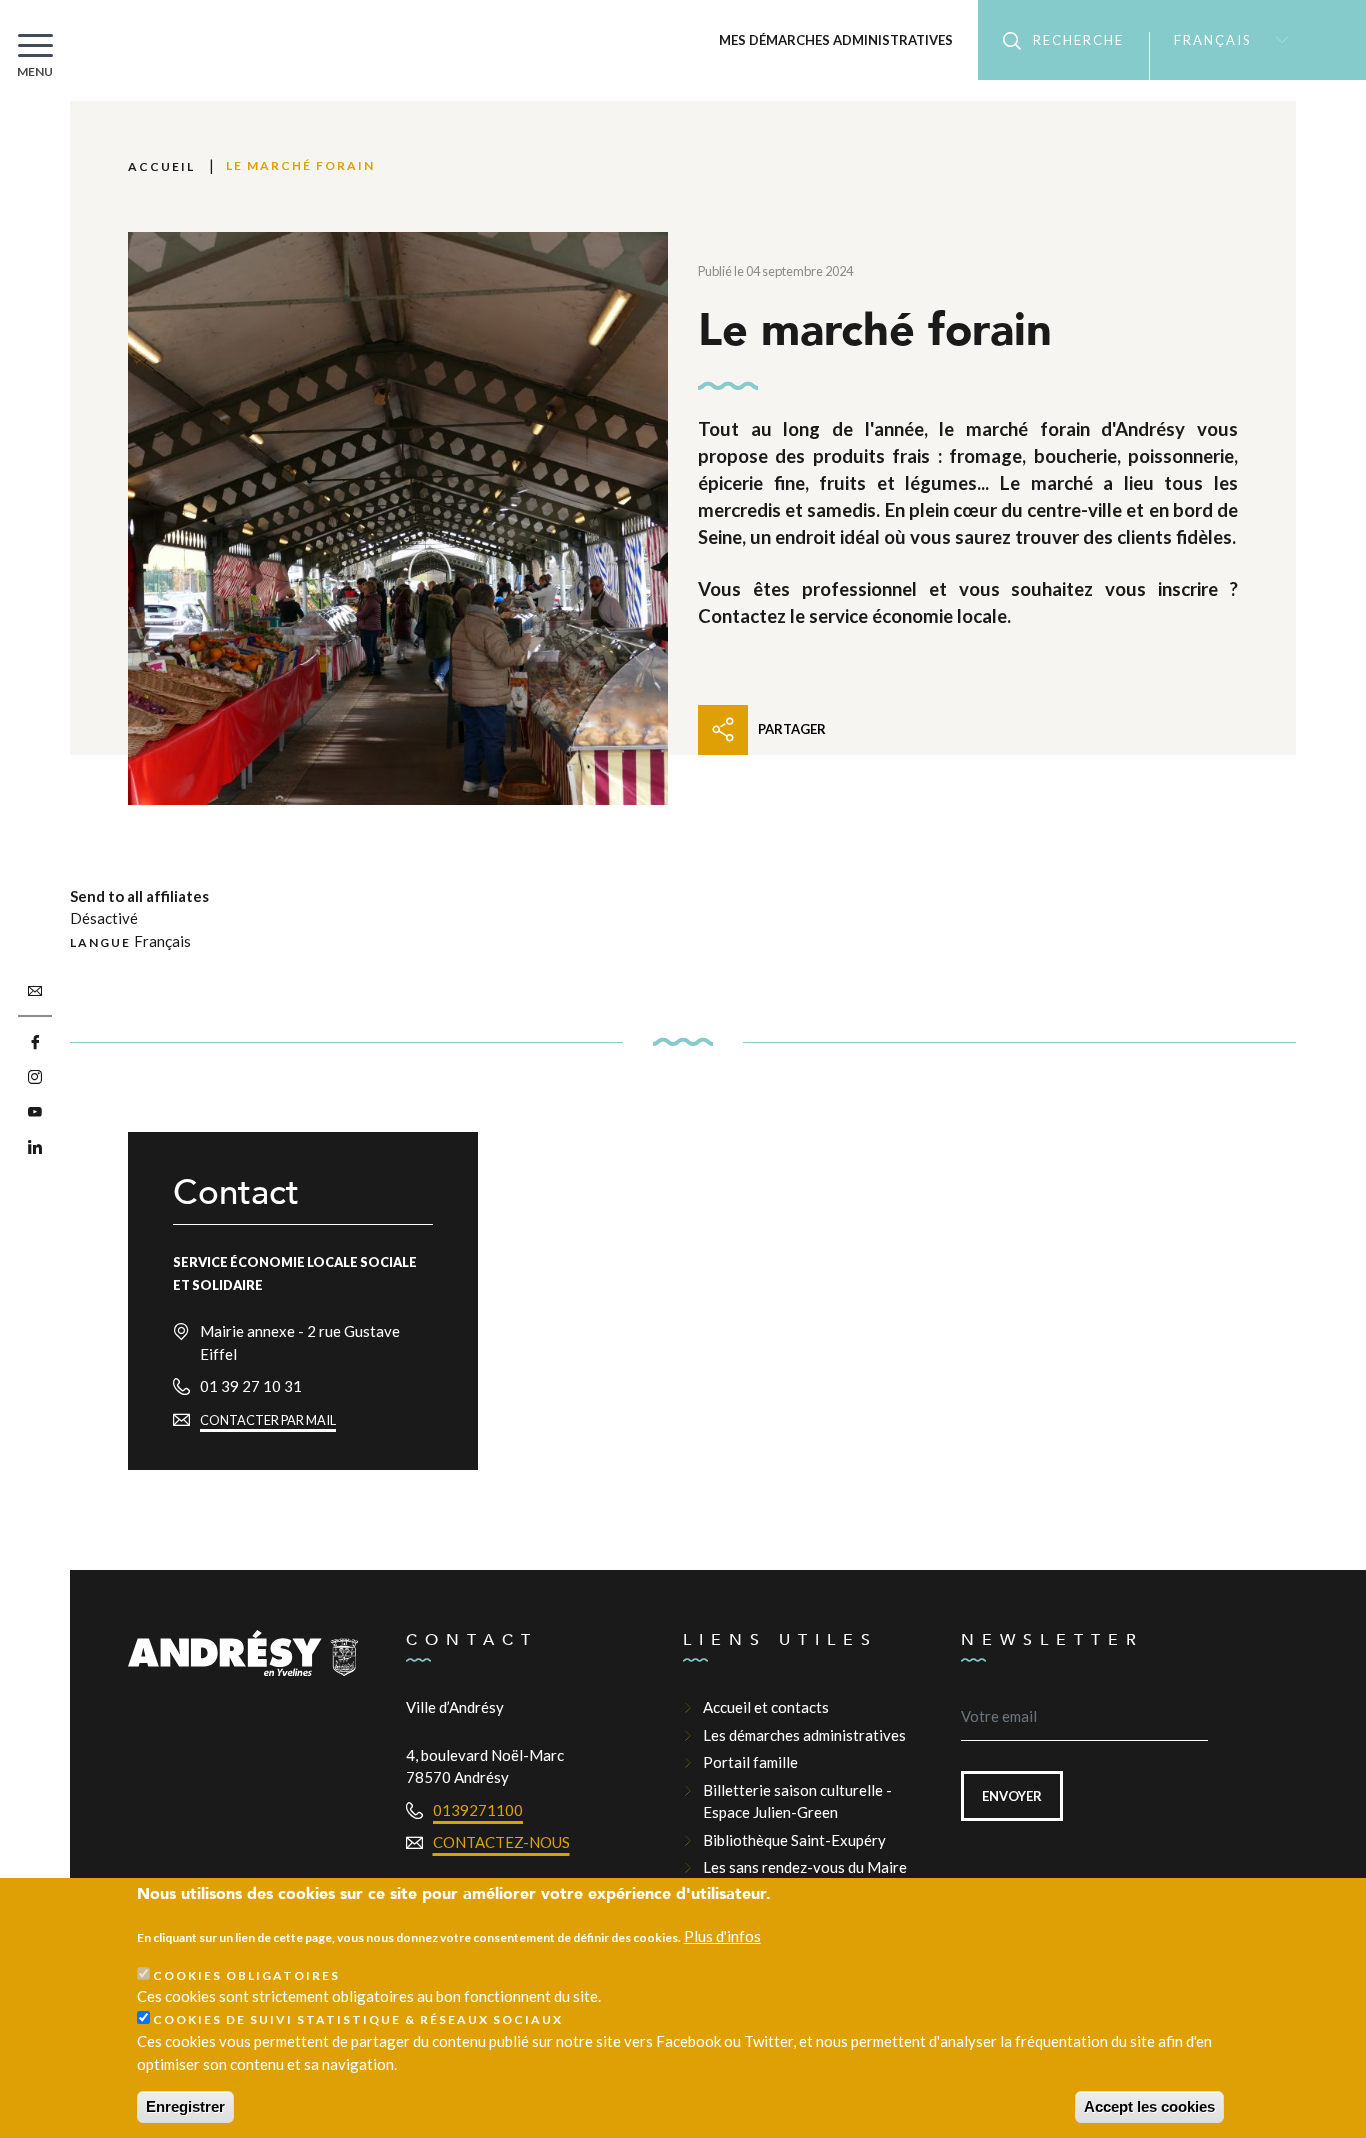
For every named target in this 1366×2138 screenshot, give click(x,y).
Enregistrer (185, 2106)
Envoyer (1012, 1796)
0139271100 (478, 1810)
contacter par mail (268, 1420)
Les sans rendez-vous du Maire (805, 1867)
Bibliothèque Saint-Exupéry (794, 1840)
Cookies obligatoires (246, 1975)
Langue (100, 942)
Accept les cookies (1149, 2106)
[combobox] (1222, 40)
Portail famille (750, 1762)
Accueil (161, 166)
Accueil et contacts (766, 1707)
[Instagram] (35, 1077)
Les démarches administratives (804, 1735)
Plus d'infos (722, 1937)
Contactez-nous (501, 1842)
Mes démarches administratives (836, 40)
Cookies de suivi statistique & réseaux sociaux (358, 2020)
